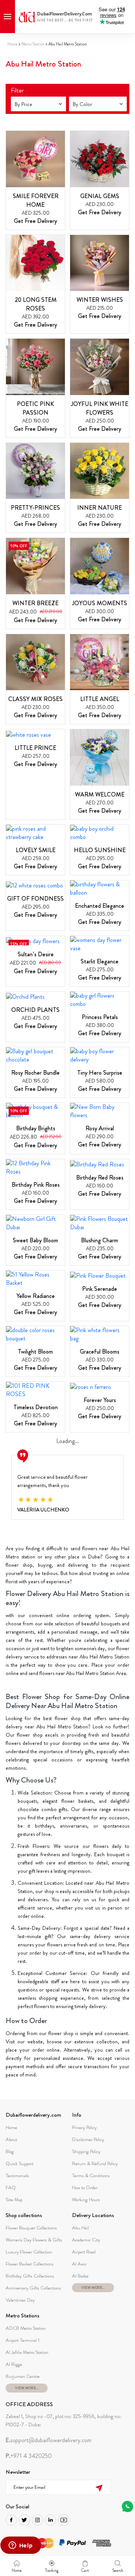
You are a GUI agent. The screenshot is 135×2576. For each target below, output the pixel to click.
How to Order (85, 2188)
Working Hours (86, 2200)
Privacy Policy (84, 2127)
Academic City (86, 2240)
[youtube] (64, 2520)
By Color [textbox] (82, 104)
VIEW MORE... (93, 2288)
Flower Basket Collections (30, 2264)
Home (13, 44)
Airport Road (84, 2252)
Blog (10, 2151)
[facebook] (11, 2520)
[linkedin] (51, 2520)
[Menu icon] (7, 17)
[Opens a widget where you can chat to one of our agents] (21, 2546)
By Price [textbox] (23, 104)
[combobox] (38, 104)
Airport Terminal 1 (22, 2340)
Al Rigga (14, 2364)
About (11, 2139)
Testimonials (17, 2175)
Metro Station (33, 44)
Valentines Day (20, 2300)
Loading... (68, 1441)
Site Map (14, 2200)
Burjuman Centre (23, 2376)
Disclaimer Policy (88, 2139)
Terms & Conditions (91, 2175)
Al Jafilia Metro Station (27, 2352)
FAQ (11, 2188)
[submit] (99, 2487)
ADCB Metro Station (26, 2328)
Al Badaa (80, 2276)
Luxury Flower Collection (29, 2252)
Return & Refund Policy (95, 2163)
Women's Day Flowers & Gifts (34, 2240)
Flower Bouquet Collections (31, 2228)
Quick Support (19, 2163)
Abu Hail (80, 2228)
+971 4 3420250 (29, 2456)
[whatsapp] (127, 2506)
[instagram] (37, 2520)
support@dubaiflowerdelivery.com (49, 2440)
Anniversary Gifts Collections (33, 2288)
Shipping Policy (86, 2151)
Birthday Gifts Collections (30, 2276)
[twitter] (24, 2520)
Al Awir (79, 2264)
